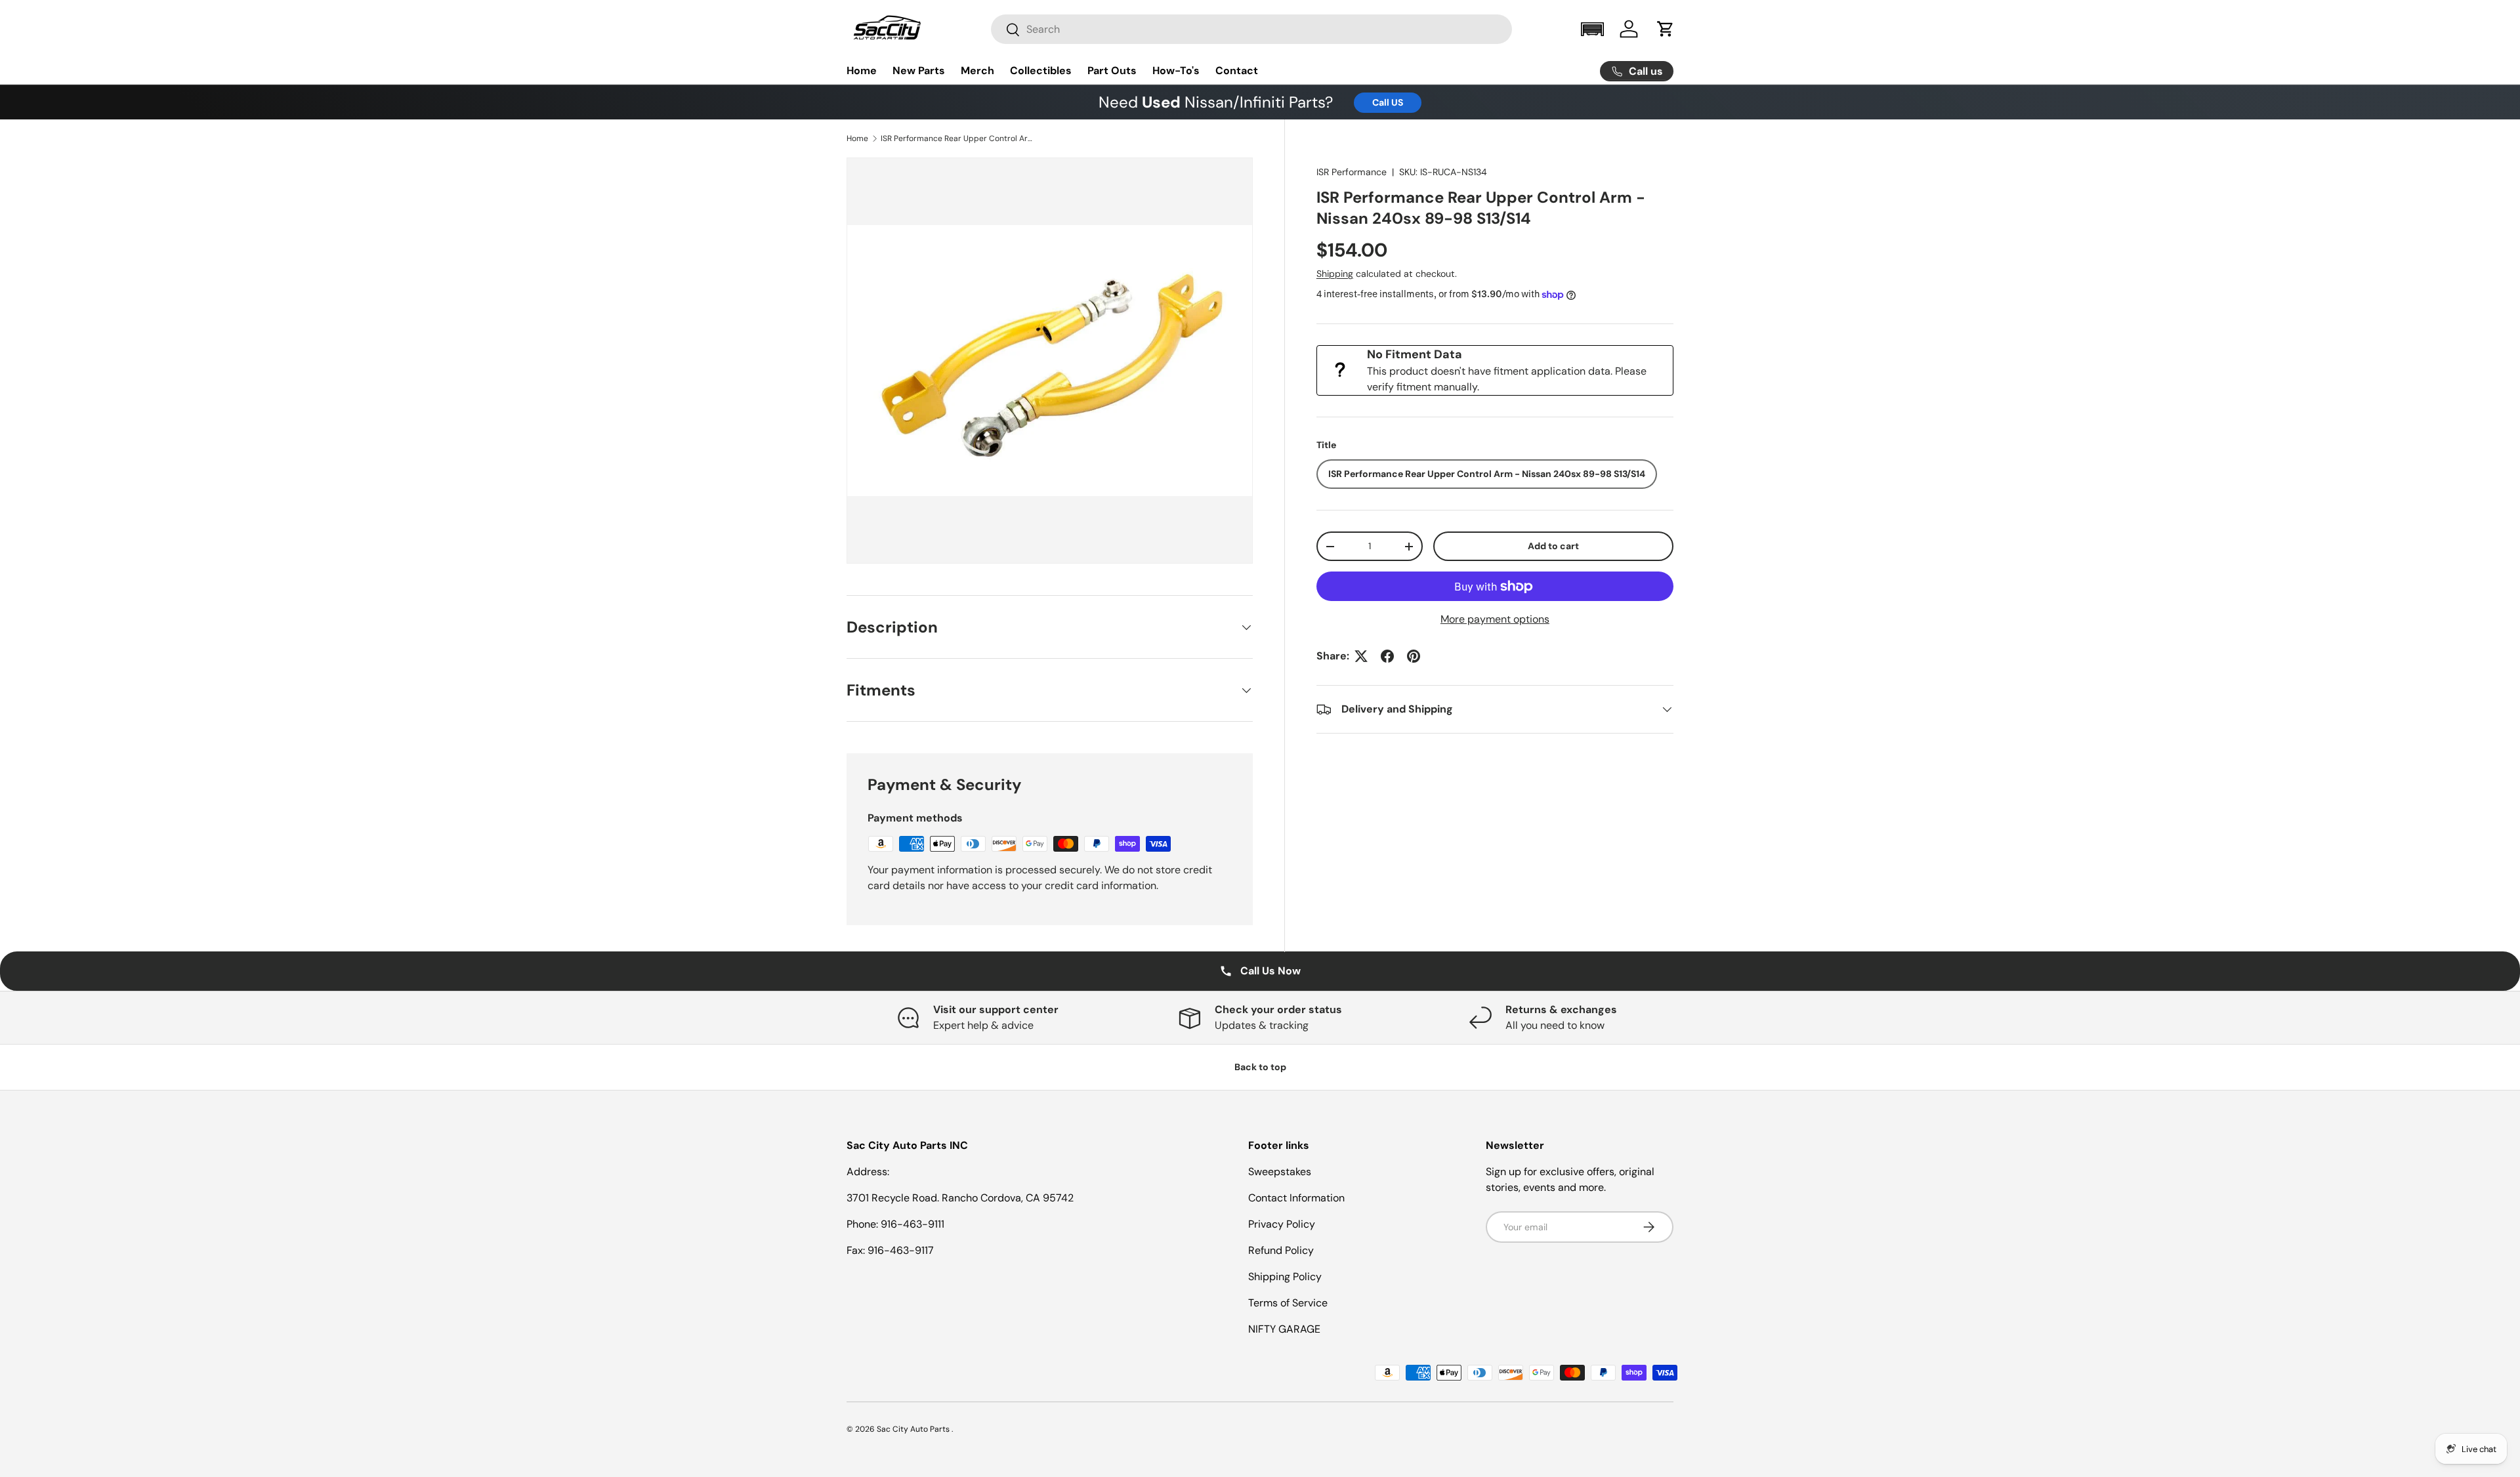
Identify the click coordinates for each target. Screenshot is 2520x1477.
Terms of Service (1288, 1303)
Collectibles (1041, 71)
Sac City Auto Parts (914, 1429)
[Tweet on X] (1361, 656)
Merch (977, 71)
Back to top (1260, 1067)
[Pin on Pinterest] (1414, 656)
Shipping (1335, 274)
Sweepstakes (1280, 1172)
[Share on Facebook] (1387, 656)
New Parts (919, 71)
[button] (1592, 29)
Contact (1237, 71)
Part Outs (1112, 71)
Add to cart (1553, 546)
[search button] (1006, 31)
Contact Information (1296, 1198)
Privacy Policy (1282, 1224)
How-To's (1176, 71)
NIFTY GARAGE (1284, 1329)
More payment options (1495, 619)
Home (862, 71)
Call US (1388, 102)
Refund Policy (1281, 1250)
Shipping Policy (1285, 1277)
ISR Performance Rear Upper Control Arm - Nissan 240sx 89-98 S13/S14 (959, 138)
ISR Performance (1352, 172)
